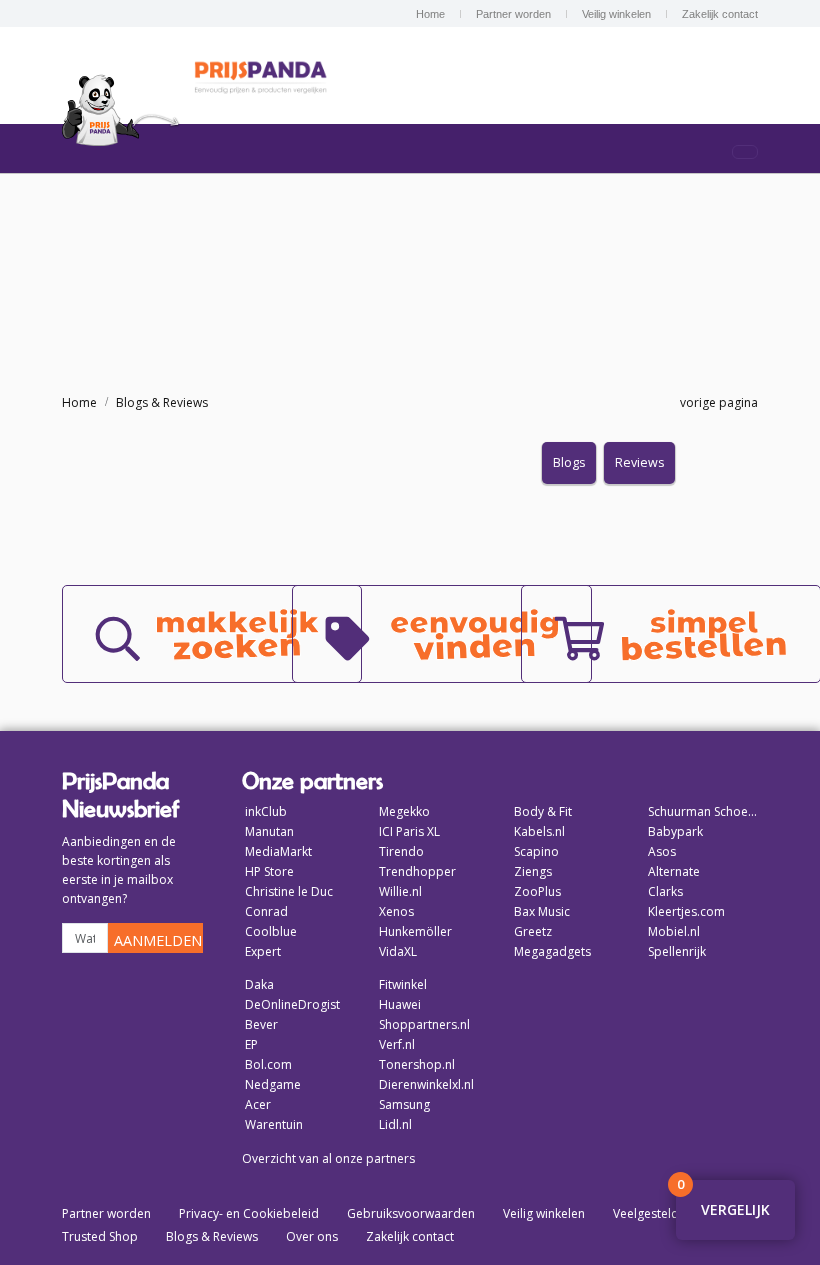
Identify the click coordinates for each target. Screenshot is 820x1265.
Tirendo (401, 851)
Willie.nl (400, 891)
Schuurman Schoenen (703, 811)
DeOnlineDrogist (292, 1004)
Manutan (269, 831)
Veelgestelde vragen (670, 1213)
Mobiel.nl (674, 931)
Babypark (675, 831)
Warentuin (274, 1124)
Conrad (266, 911)
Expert (263, 951)
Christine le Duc (289, 891)
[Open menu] (745, 152)
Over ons (312, 1236)
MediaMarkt (278, 851)
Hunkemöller (415, 931)
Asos (662, 851)
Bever (261, 1024)
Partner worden (513, 14)
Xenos (396, 911)
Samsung (404, 1104)
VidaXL (398, 951)
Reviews (639, 462)
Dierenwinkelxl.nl (426, 1084)
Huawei (400, 1004)
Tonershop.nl (417, 1064)
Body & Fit (543, 811)
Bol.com (268, 1064)
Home (430, 14)
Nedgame (273, 1084)
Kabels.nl (539, 831)
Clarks (665, 891)
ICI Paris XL (409, 831)
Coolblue (271, 931)
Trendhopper (417, 871)
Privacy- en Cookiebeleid (249, 1213)
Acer (258, 1104)
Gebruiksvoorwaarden (411, 1213)
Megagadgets (552, 951)
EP (251, 1044)
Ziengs (533, 871)
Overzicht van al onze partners (328, 1158)
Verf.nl (397, 1044)
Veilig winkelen (616, 14)
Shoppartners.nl (424, 1024)
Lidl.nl (395, 1124)
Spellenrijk (677, 951)
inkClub (266, 811)
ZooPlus (537, 891)
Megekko (404, 811)
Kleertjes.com (686, 911)
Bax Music (542, 911)
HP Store (269, 871)
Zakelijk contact (720, 14)
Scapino (536, 851)
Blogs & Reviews (162, 402)
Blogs (569, 462)
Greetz (533, 931)
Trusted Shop (100, 1236)
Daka (259, 984)
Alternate (674, 871)
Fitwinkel (403, 984)
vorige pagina (716, 402)
